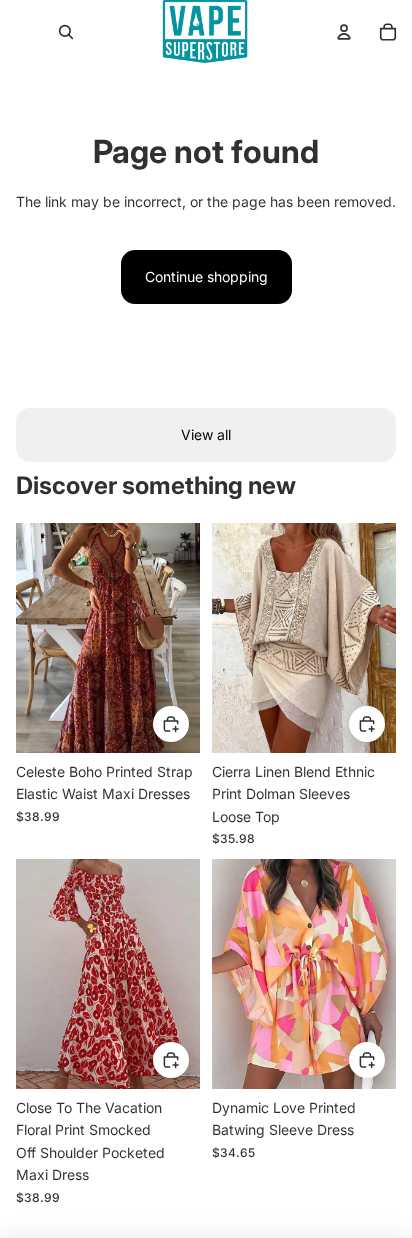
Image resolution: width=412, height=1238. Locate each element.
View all (206, 434)
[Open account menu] (344, 32)
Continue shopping (206, 276)
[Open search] (66, 32)
